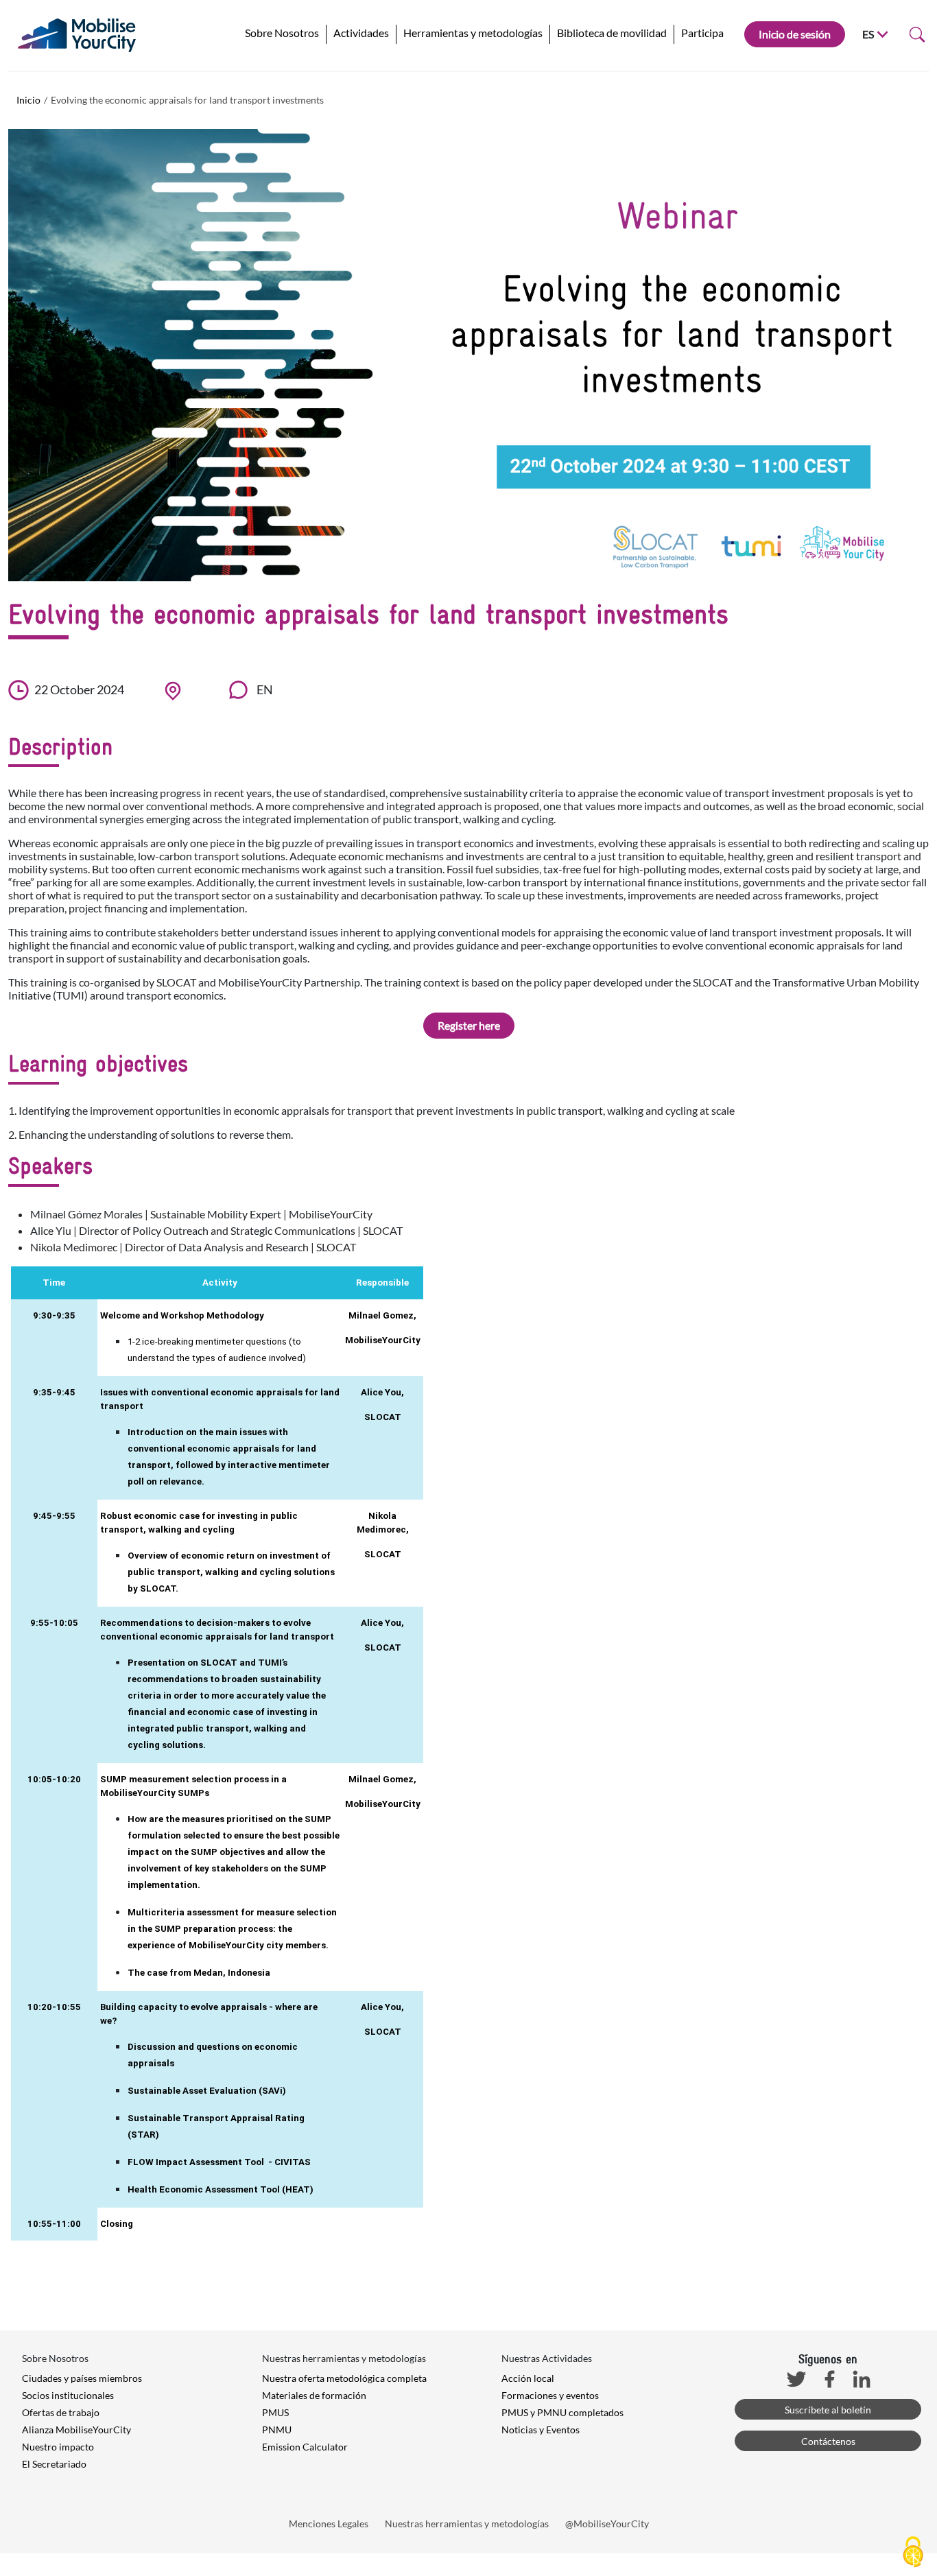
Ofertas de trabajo (61, 2412)
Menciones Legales (329, 2524)
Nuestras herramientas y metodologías (467, 2524)
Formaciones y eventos (550, 2395)
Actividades (361, 33)
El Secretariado (54, 2464)
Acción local (528, 2378)
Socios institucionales (68, 2395)
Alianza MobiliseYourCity (76, 2430)
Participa (702, 33)
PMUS (275, 2412)
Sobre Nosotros (282, 33)
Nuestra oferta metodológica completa (344, 2378)
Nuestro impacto (58, 2447)
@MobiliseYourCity (607, 2524)
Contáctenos (828, 2441)
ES (868, 34)
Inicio (28, 100)
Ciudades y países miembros (82, 2378)
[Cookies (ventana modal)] (913, 2553)
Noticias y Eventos (541, 2430)
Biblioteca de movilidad (612, 33)
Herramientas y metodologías (473, 33)
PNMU (277, 2430)
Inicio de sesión (795, 34)
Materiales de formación (314, 2395)
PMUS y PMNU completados (562, 2412)
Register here (469, 1025)
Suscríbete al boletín (828, 2410)
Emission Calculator (305, 2447)
